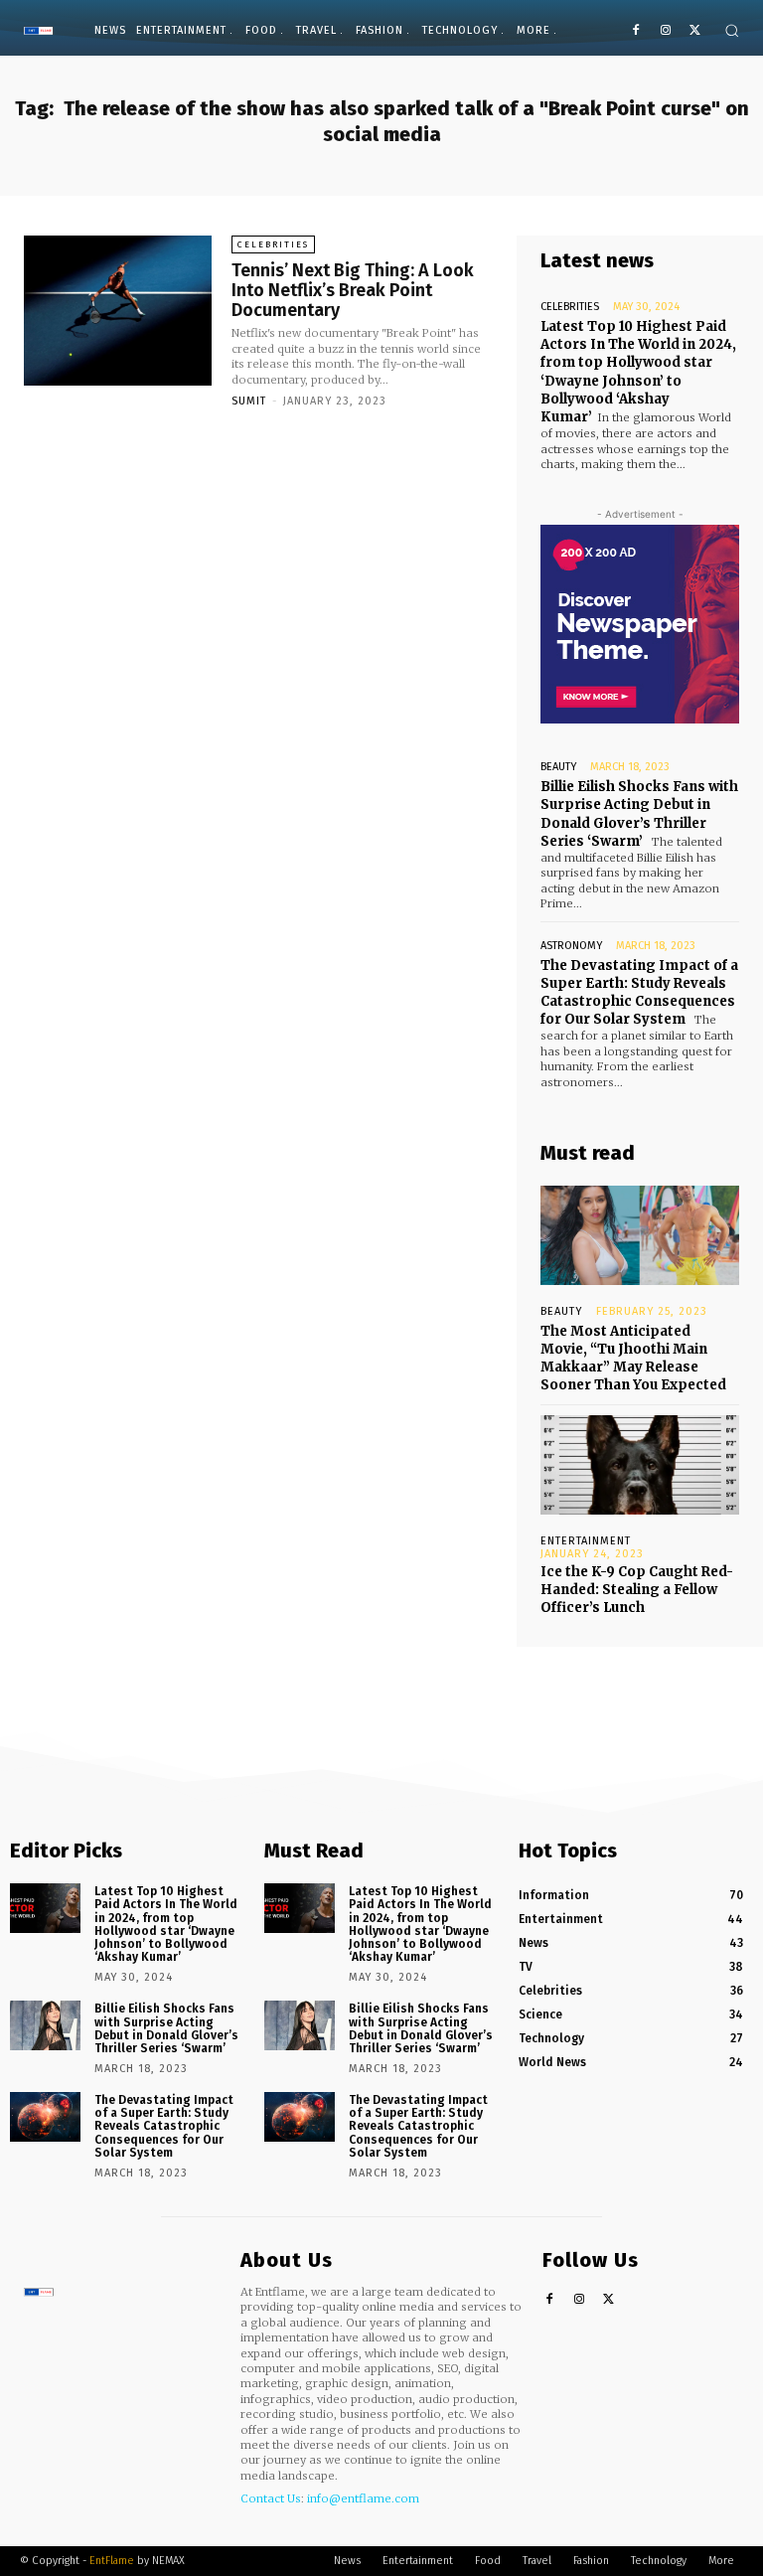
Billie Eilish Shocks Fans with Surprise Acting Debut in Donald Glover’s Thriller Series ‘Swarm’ (639, 814)
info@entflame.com (363, 2498)
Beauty (558, 767)
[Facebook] (636, 31)
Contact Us (271, 2498)
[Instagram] (665, 31)
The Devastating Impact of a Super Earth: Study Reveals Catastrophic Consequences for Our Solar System (639, 993)
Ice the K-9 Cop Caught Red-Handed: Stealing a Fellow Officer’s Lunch (637, 1590)
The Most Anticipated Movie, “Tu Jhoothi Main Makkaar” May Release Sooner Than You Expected (633, 1359)
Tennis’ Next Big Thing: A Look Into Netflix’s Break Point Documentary (353, 290)
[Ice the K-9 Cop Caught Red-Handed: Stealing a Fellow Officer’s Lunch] (640, 1465)
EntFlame (112, 2561)
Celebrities (273, 244)
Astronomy (571, 946)
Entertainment (586, 1541)
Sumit (249, 401)
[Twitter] (695, 31)
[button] (732, 30)
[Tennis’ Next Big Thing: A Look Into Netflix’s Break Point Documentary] (118, 311)
